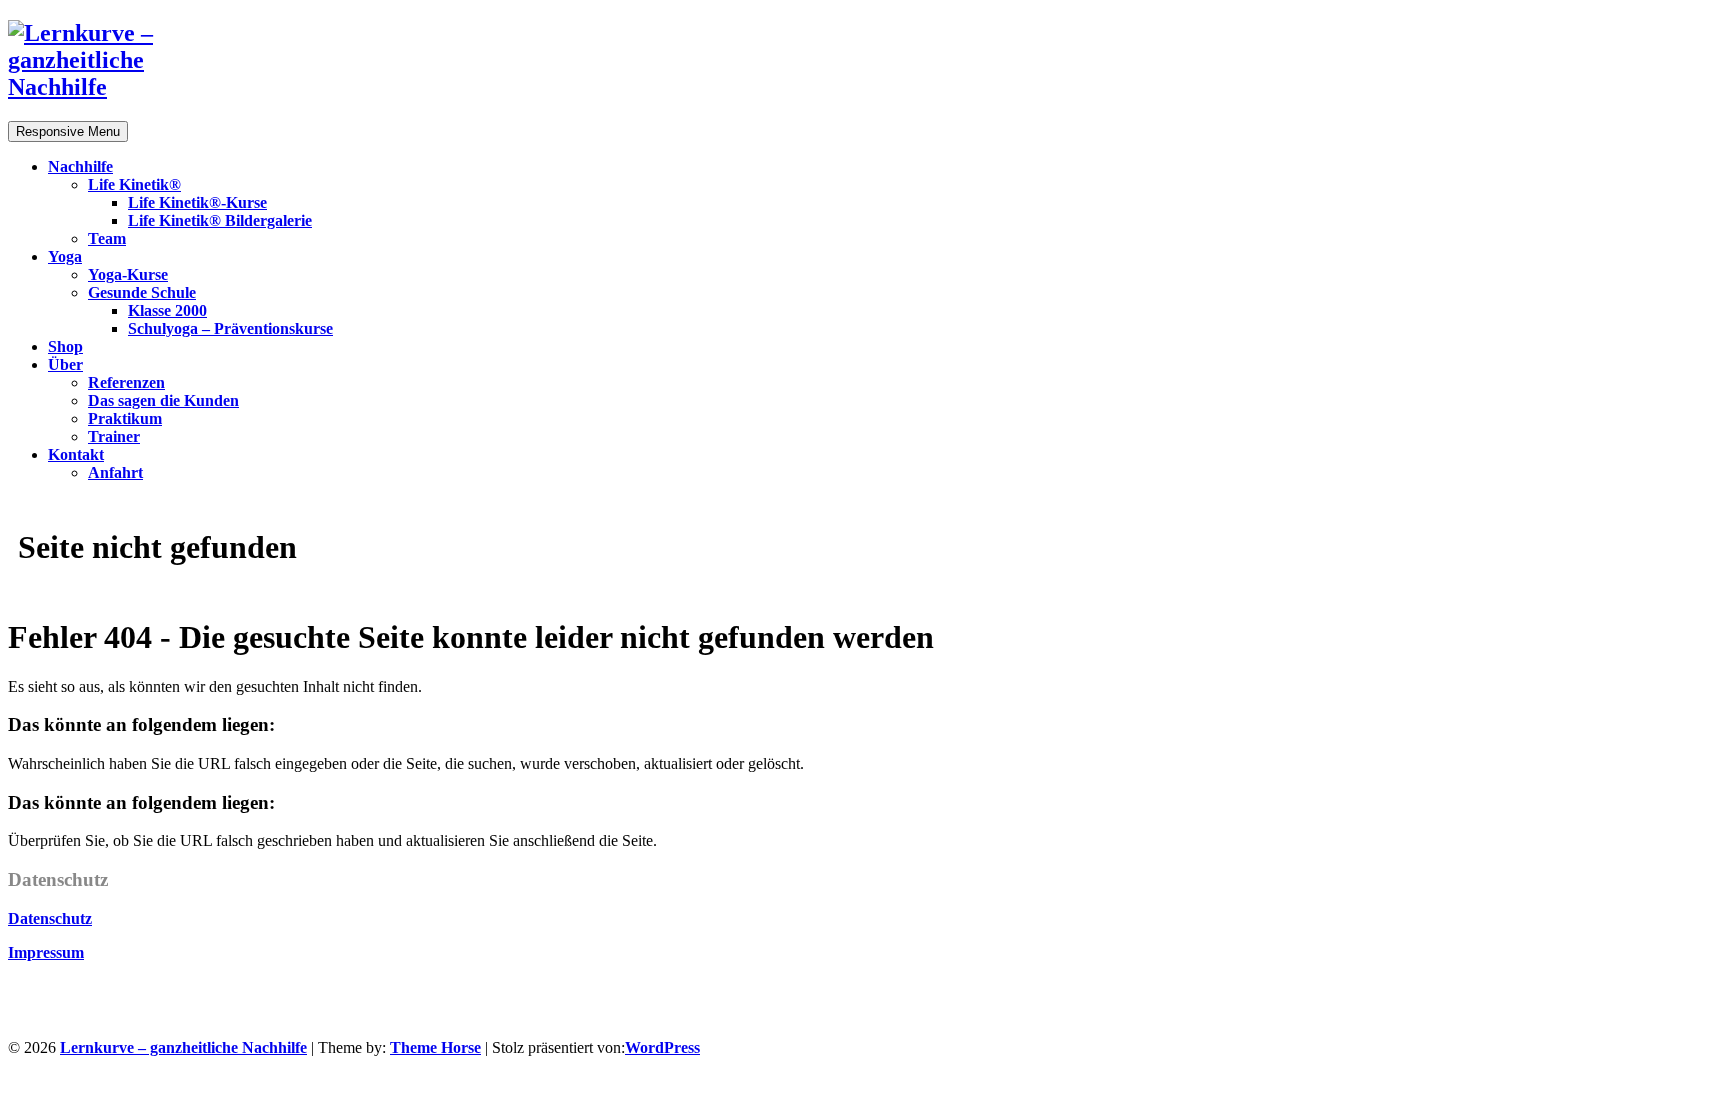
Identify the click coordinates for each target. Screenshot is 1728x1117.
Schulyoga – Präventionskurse (230, 328)
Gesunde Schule (142, 292)
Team (107, 238)
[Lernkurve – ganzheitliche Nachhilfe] (108, 87)
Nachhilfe (80, 166)
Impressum (46, 952)
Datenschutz (50, 918)
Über (65, 364)
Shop (65, 346)
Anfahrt (115, 472)
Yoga (65, 256)
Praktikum (125, 418)
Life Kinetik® (134, 184)
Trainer (114, 436)
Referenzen (126, 382)
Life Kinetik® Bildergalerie (220, 220)
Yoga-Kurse (128, 274)
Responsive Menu (68, 131)
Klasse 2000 (167, 310)
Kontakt (76, 454)
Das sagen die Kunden (163, 400)
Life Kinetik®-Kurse (197, 202)
